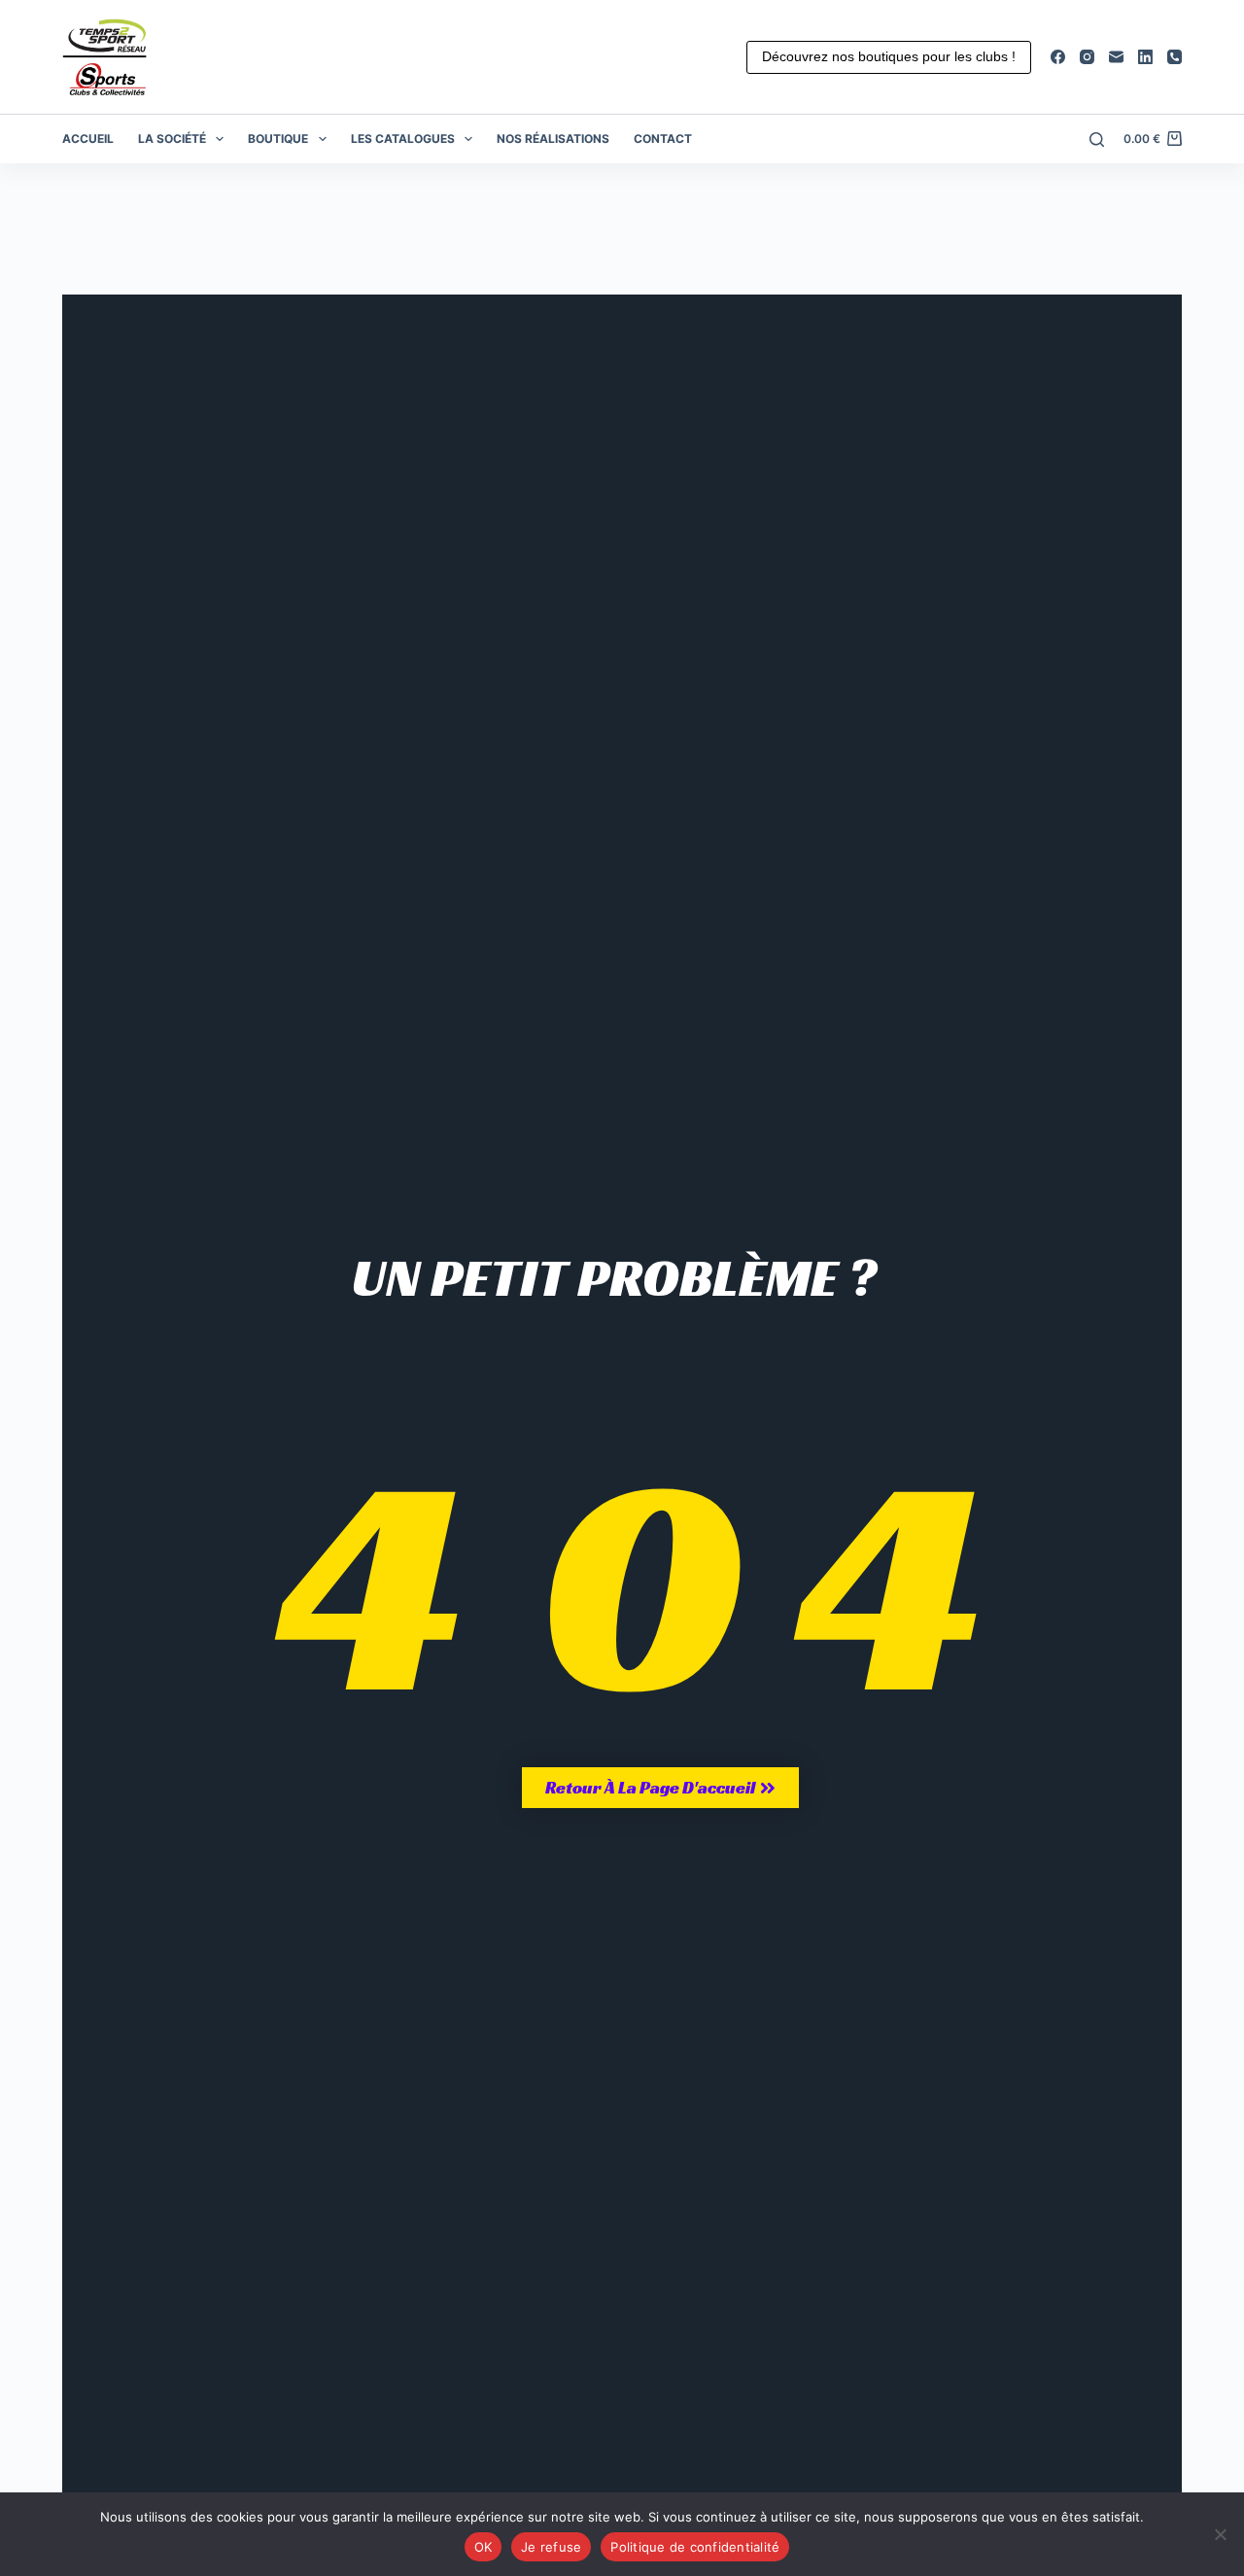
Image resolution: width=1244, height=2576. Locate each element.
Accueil (88, 139)
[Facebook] (1058, 57)
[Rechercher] (1097, 139)
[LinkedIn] (1145, 57)
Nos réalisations (553, 139)
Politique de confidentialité (695, 2547)
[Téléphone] (1175, 57)
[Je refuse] (1220, 2534)
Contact (663, 139)
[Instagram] (1087, 57)
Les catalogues (403, 139)
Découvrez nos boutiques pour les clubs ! (889, 56)
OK (484, 2547)
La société (172, 139)
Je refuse (551, 2547)
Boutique (278, 139)
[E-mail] (1116, 57)
